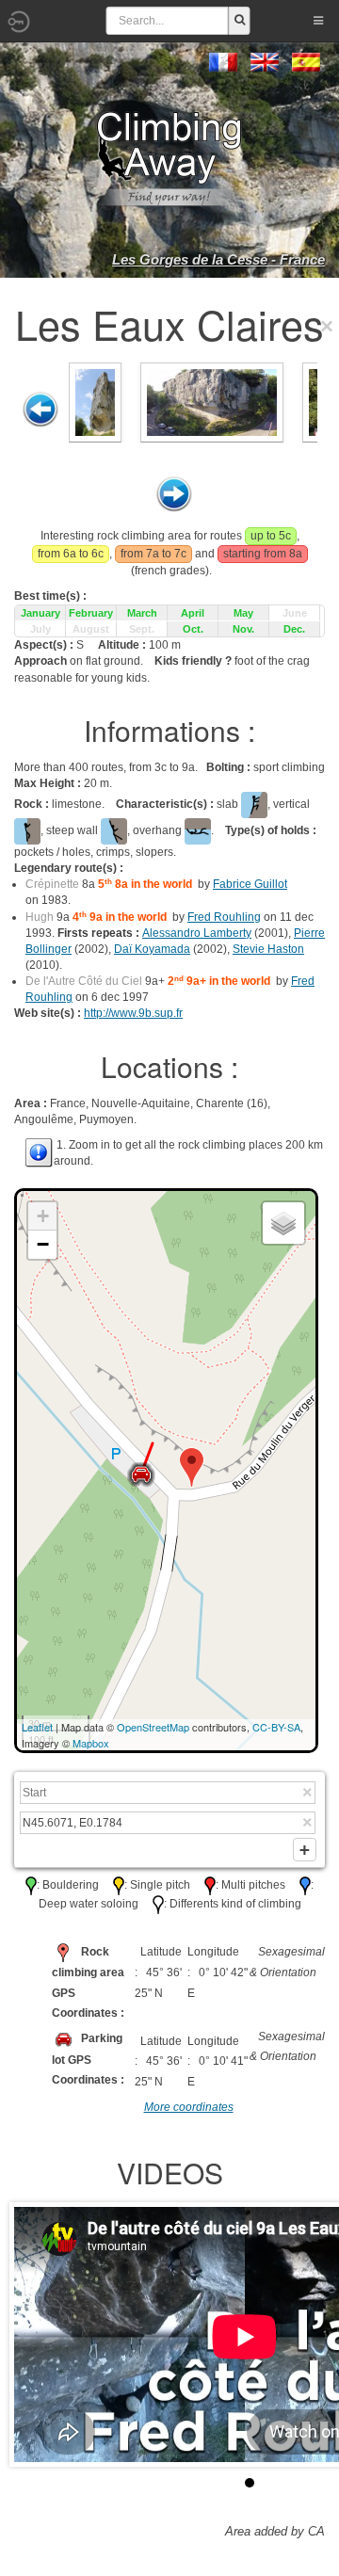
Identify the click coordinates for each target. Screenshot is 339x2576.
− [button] (43, 1244)
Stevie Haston (268, 949)
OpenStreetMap (153, 1727)
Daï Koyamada (152, 949)
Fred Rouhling (224, 917)
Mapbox (91, 1743)
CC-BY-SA (276, 1727)
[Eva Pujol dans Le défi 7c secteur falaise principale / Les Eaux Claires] (212, 401)
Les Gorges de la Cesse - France (218, 259)
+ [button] (43, 1216)
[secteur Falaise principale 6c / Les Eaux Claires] (95, 401)
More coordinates (189, 2107)
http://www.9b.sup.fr (133, 1013)
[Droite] (174, 494)
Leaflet (37, 1727)
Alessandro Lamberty (197, 933)
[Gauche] (40, 410)
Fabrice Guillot (250, 884)
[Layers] (283, 1223)
